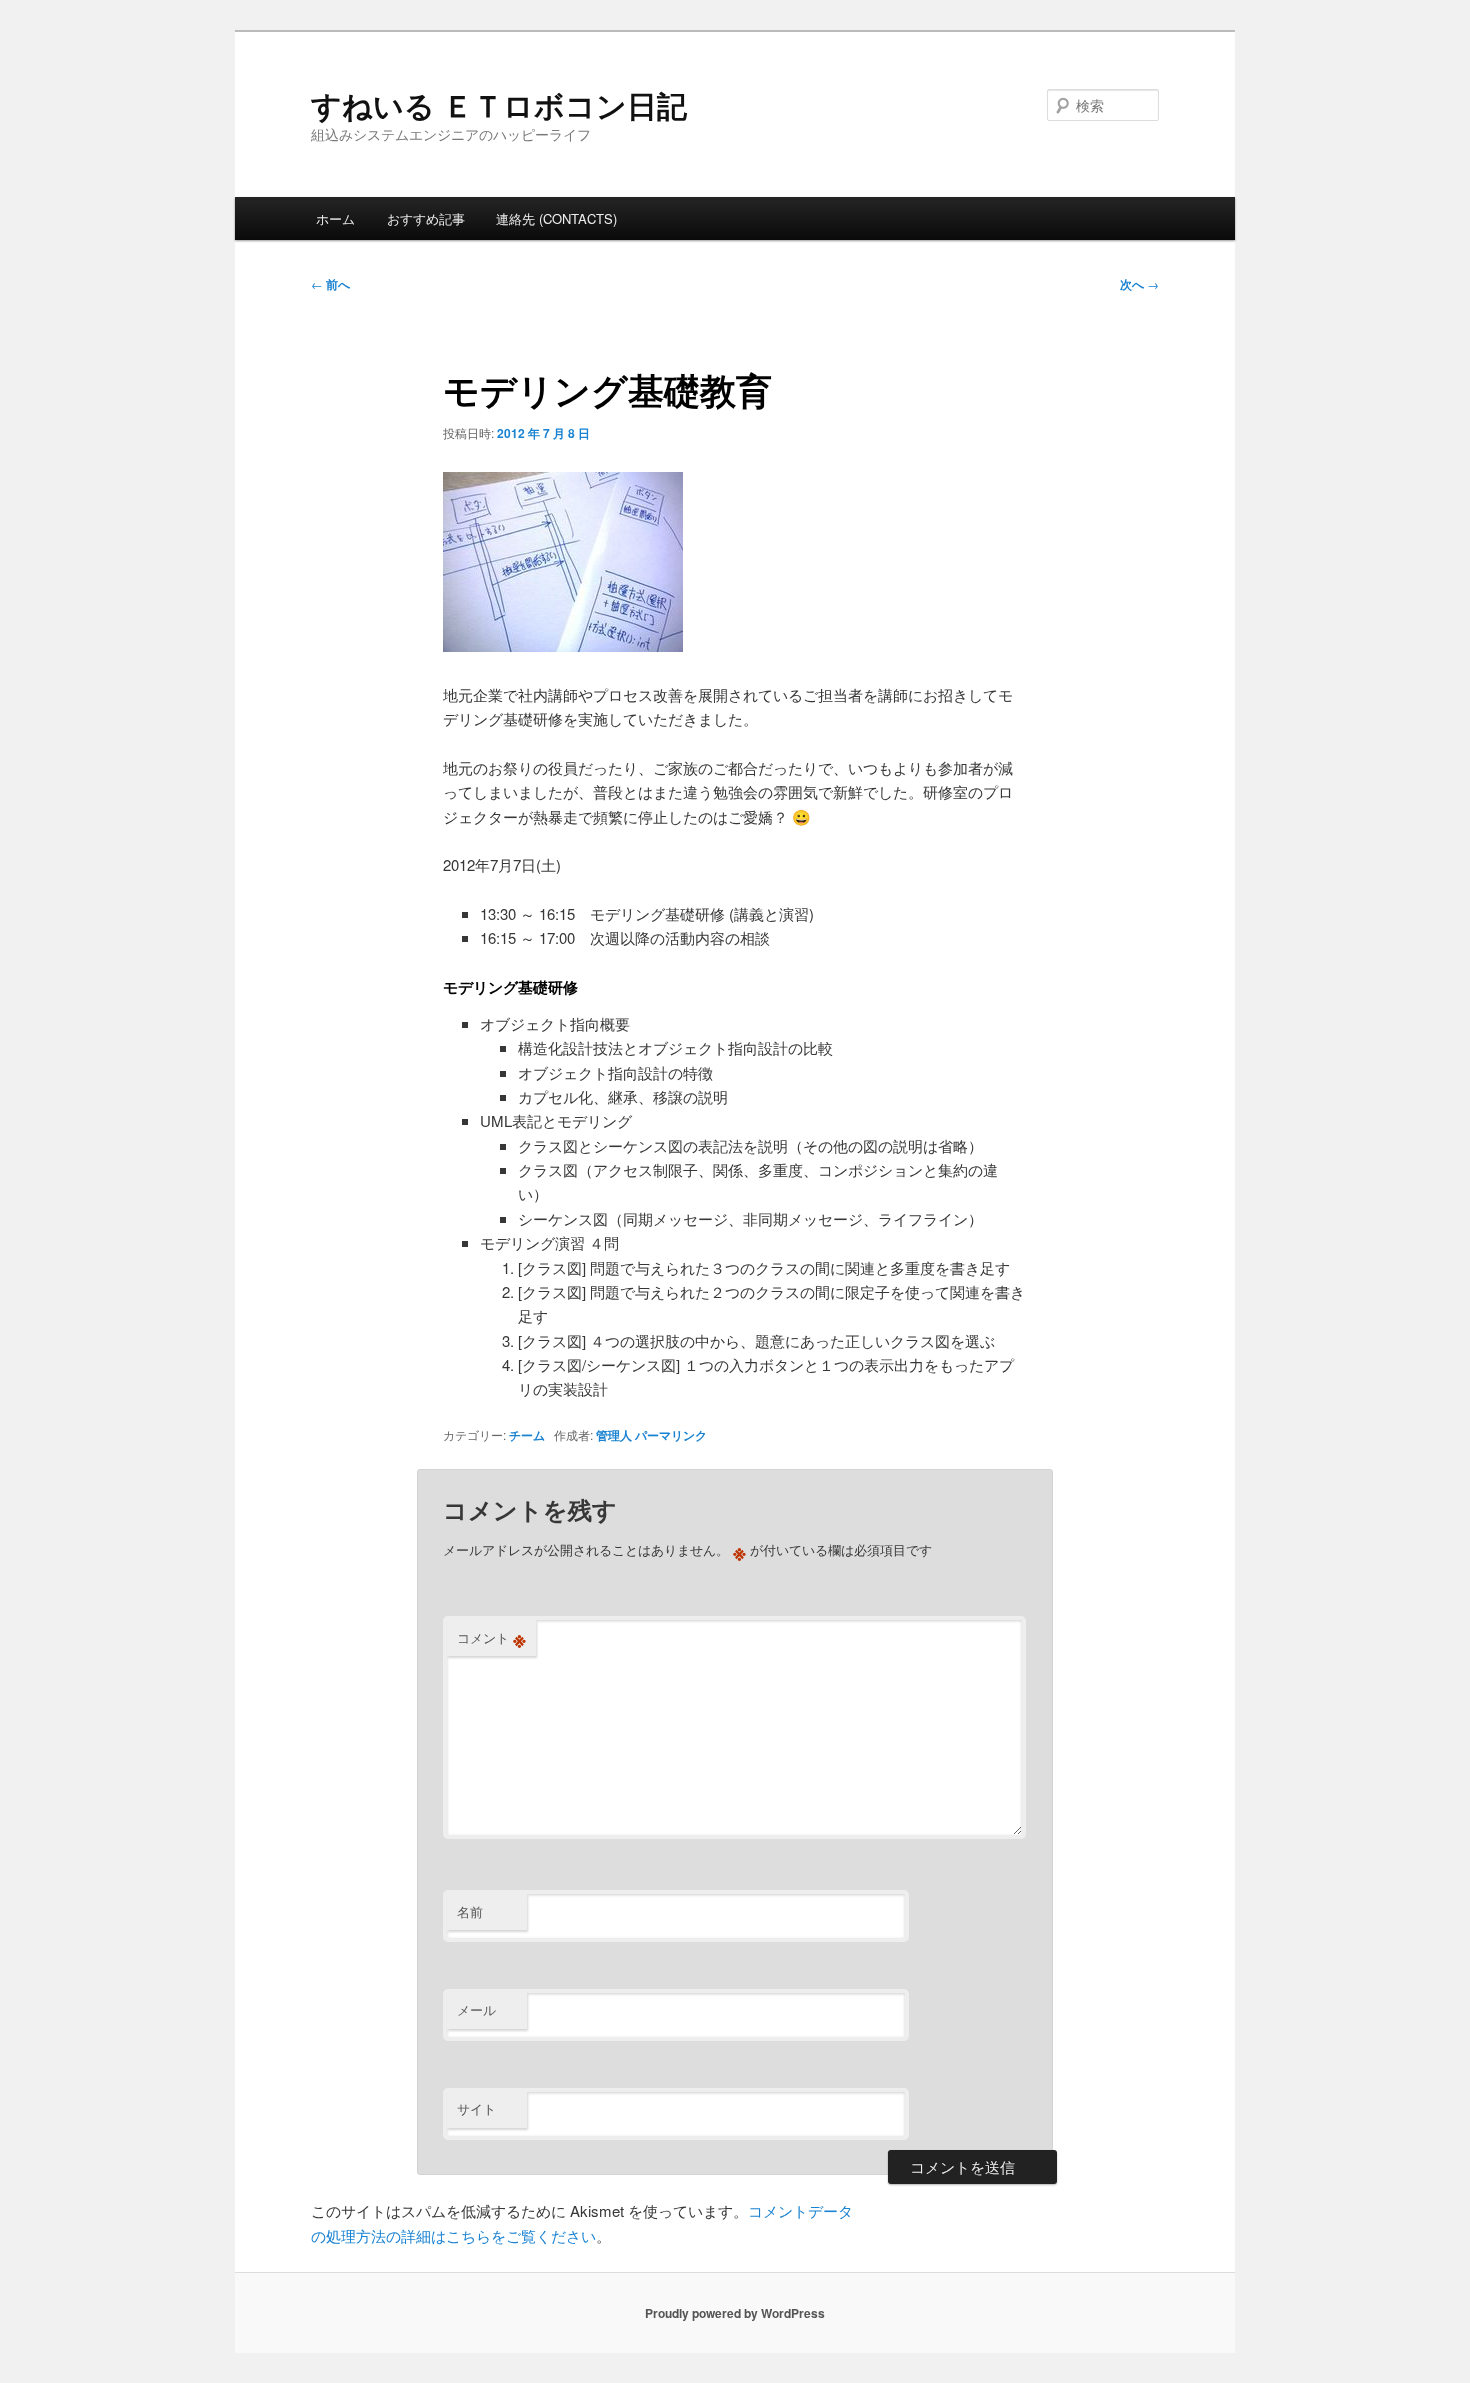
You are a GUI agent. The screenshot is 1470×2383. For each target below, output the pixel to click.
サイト (476, 2108)
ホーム (335, 218)
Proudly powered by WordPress (735, 2313)
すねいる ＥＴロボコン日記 (499, 104)
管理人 (614, 1435)
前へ (330, 284)
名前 (470, 1911)
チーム (527, 1435)
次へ (1139, 284)
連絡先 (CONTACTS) (556, 218)
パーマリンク (671, 1435)
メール (476, 2009)
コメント (491, 1638)
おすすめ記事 (426, 218)
